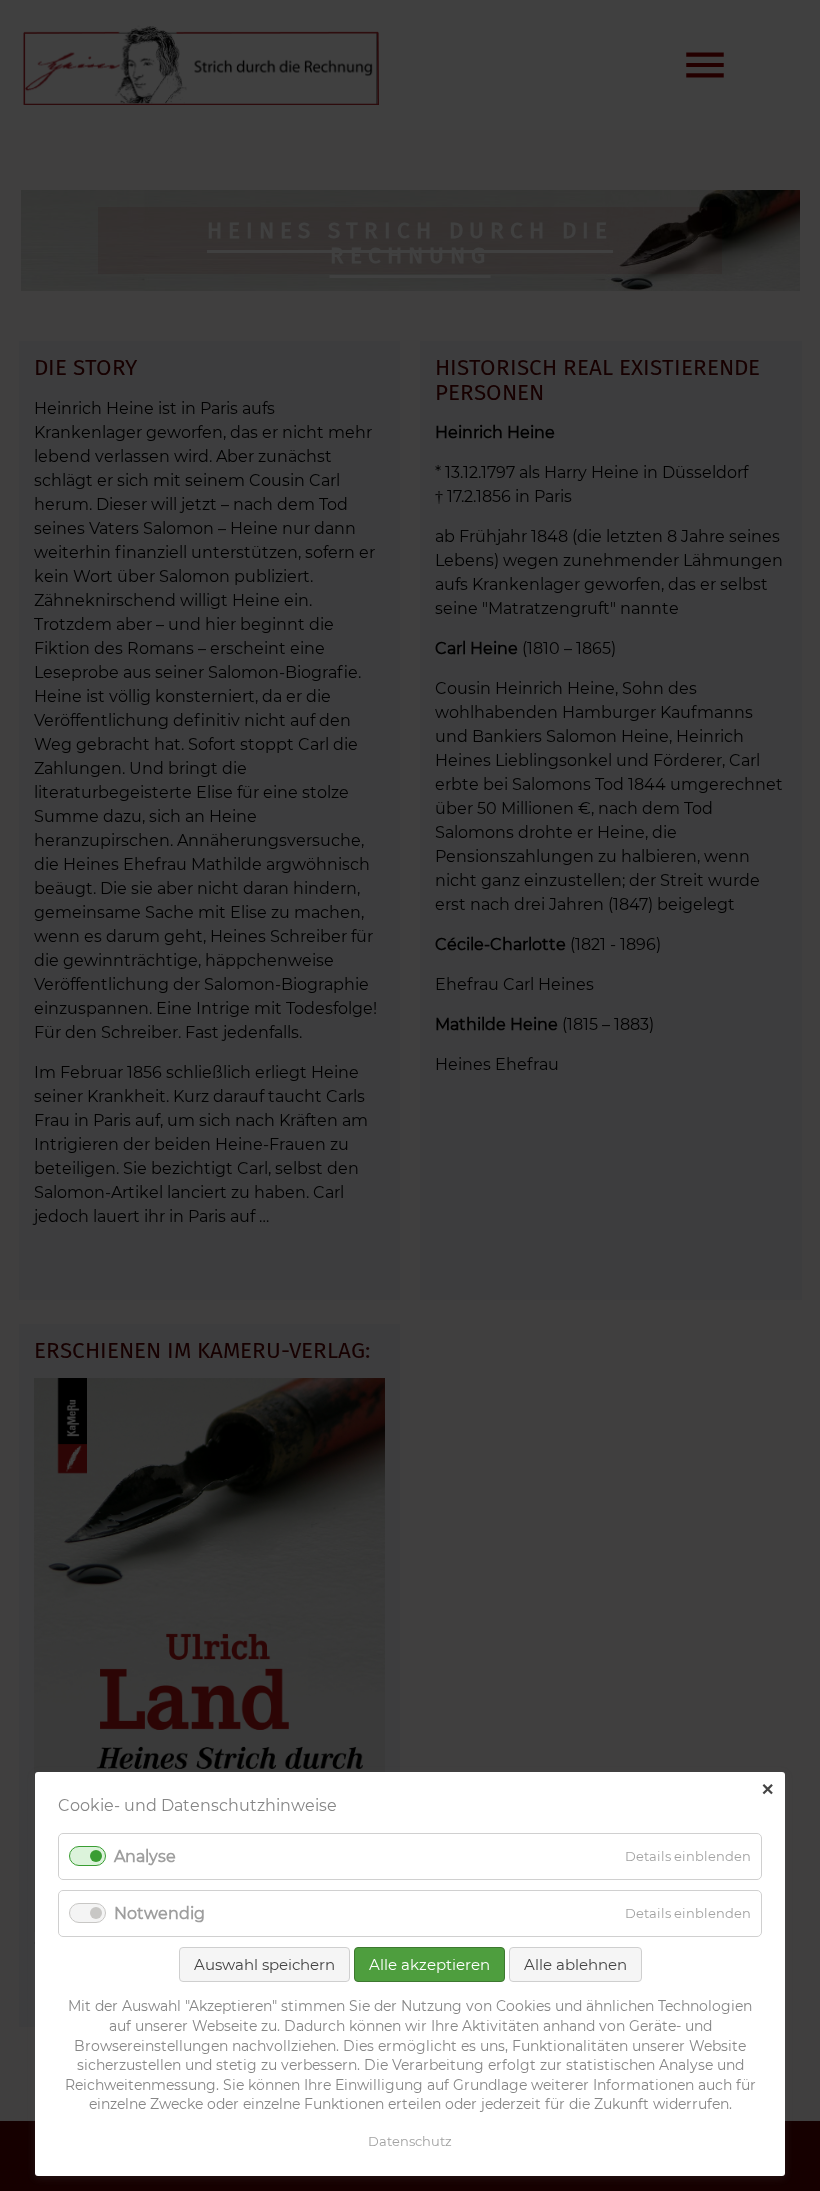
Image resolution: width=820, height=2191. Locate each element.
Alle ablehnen (575, 1964)
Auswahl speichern (264, 1964)
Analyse (145, 1856)
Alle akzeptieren (429, 1964)
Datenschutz (410, 2141)
